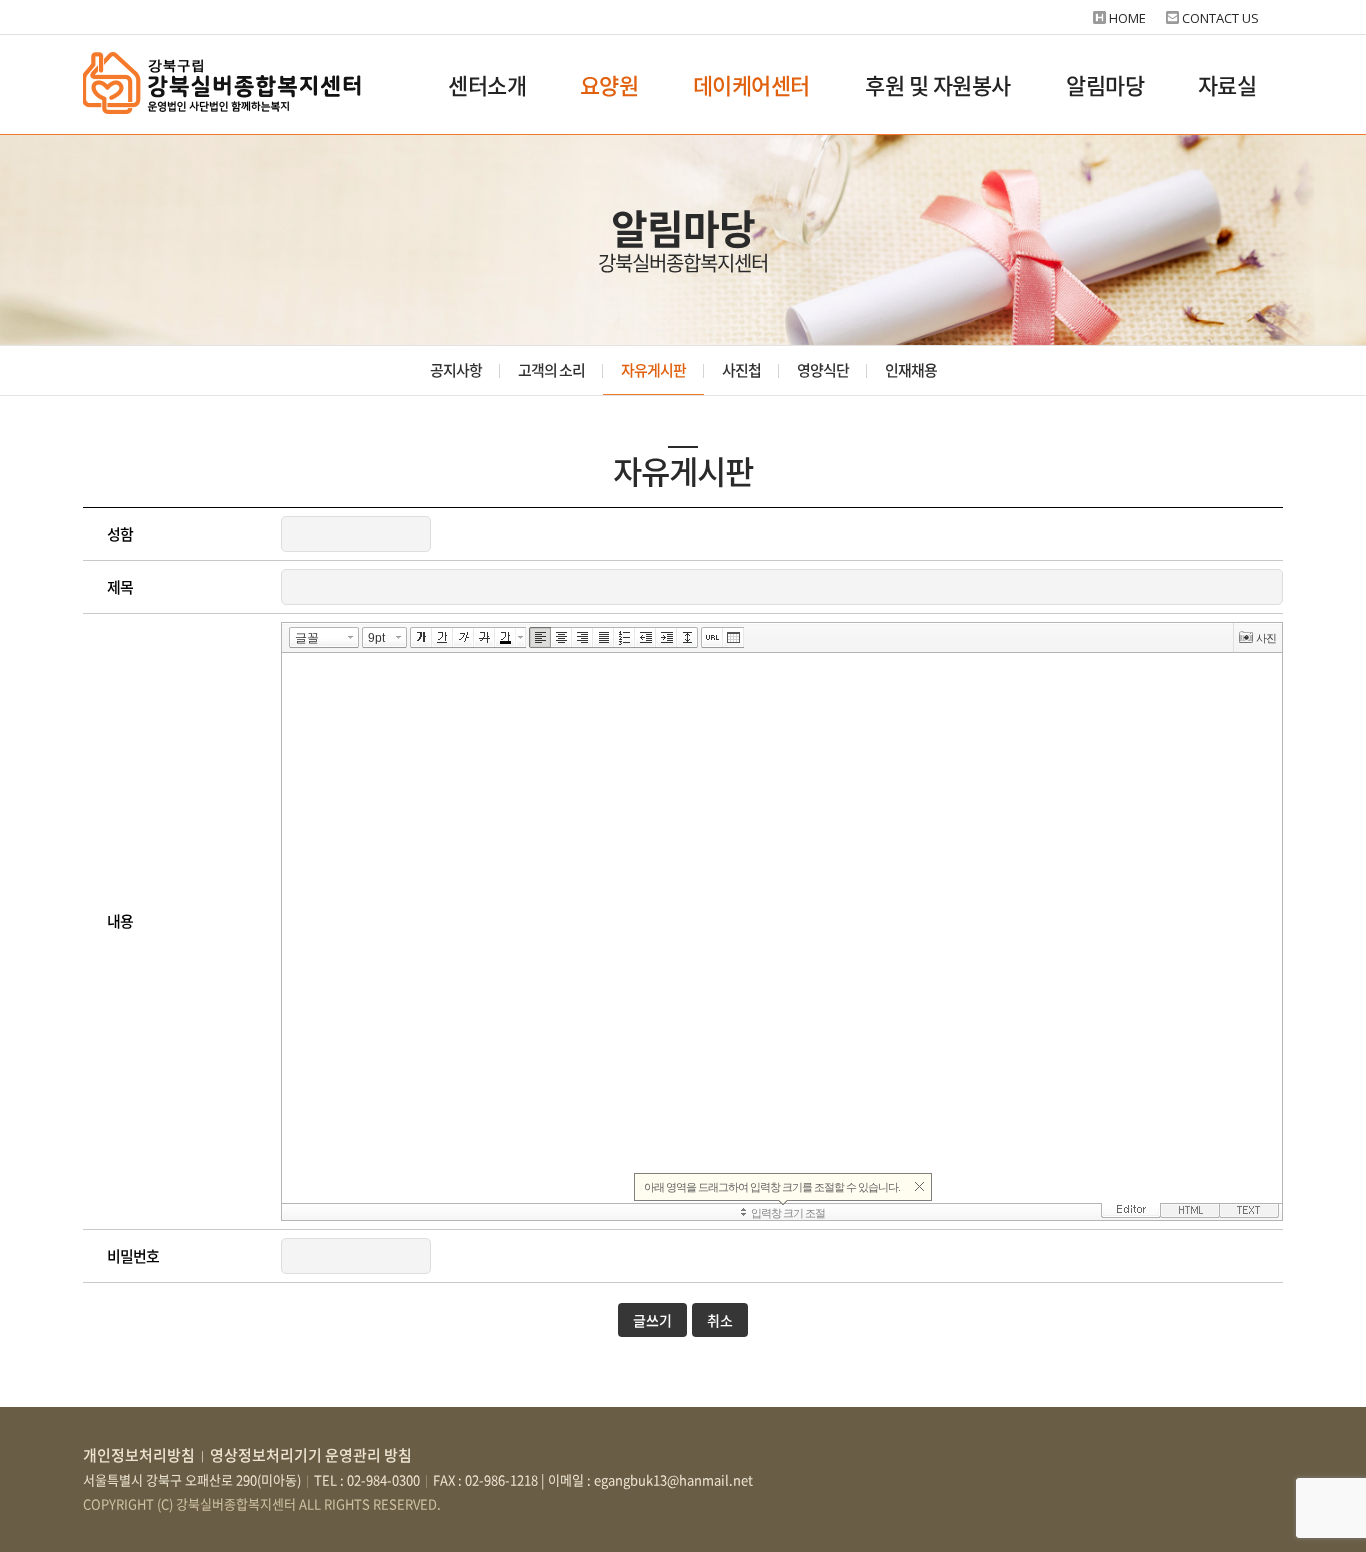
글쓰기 (652, 1320)
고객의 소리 (551, 370)
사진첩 (741, 370)
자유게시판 (653, 370)
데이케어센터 (751, 84)
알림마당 (1105, 84)
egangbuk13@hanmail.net (673, 1479)
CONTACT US (1220, 18)
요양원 (609, 84)
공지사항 (456, 370)
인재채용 (911, 370)
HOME (1127, 18)
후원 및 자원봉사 (938, 84)
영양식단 (823, 370)
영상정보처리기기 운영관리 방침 (311, 1455)
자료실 (1227, 84)
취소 (720, 1320)
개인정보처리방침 (139, 1455)
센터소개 (487, 84)
